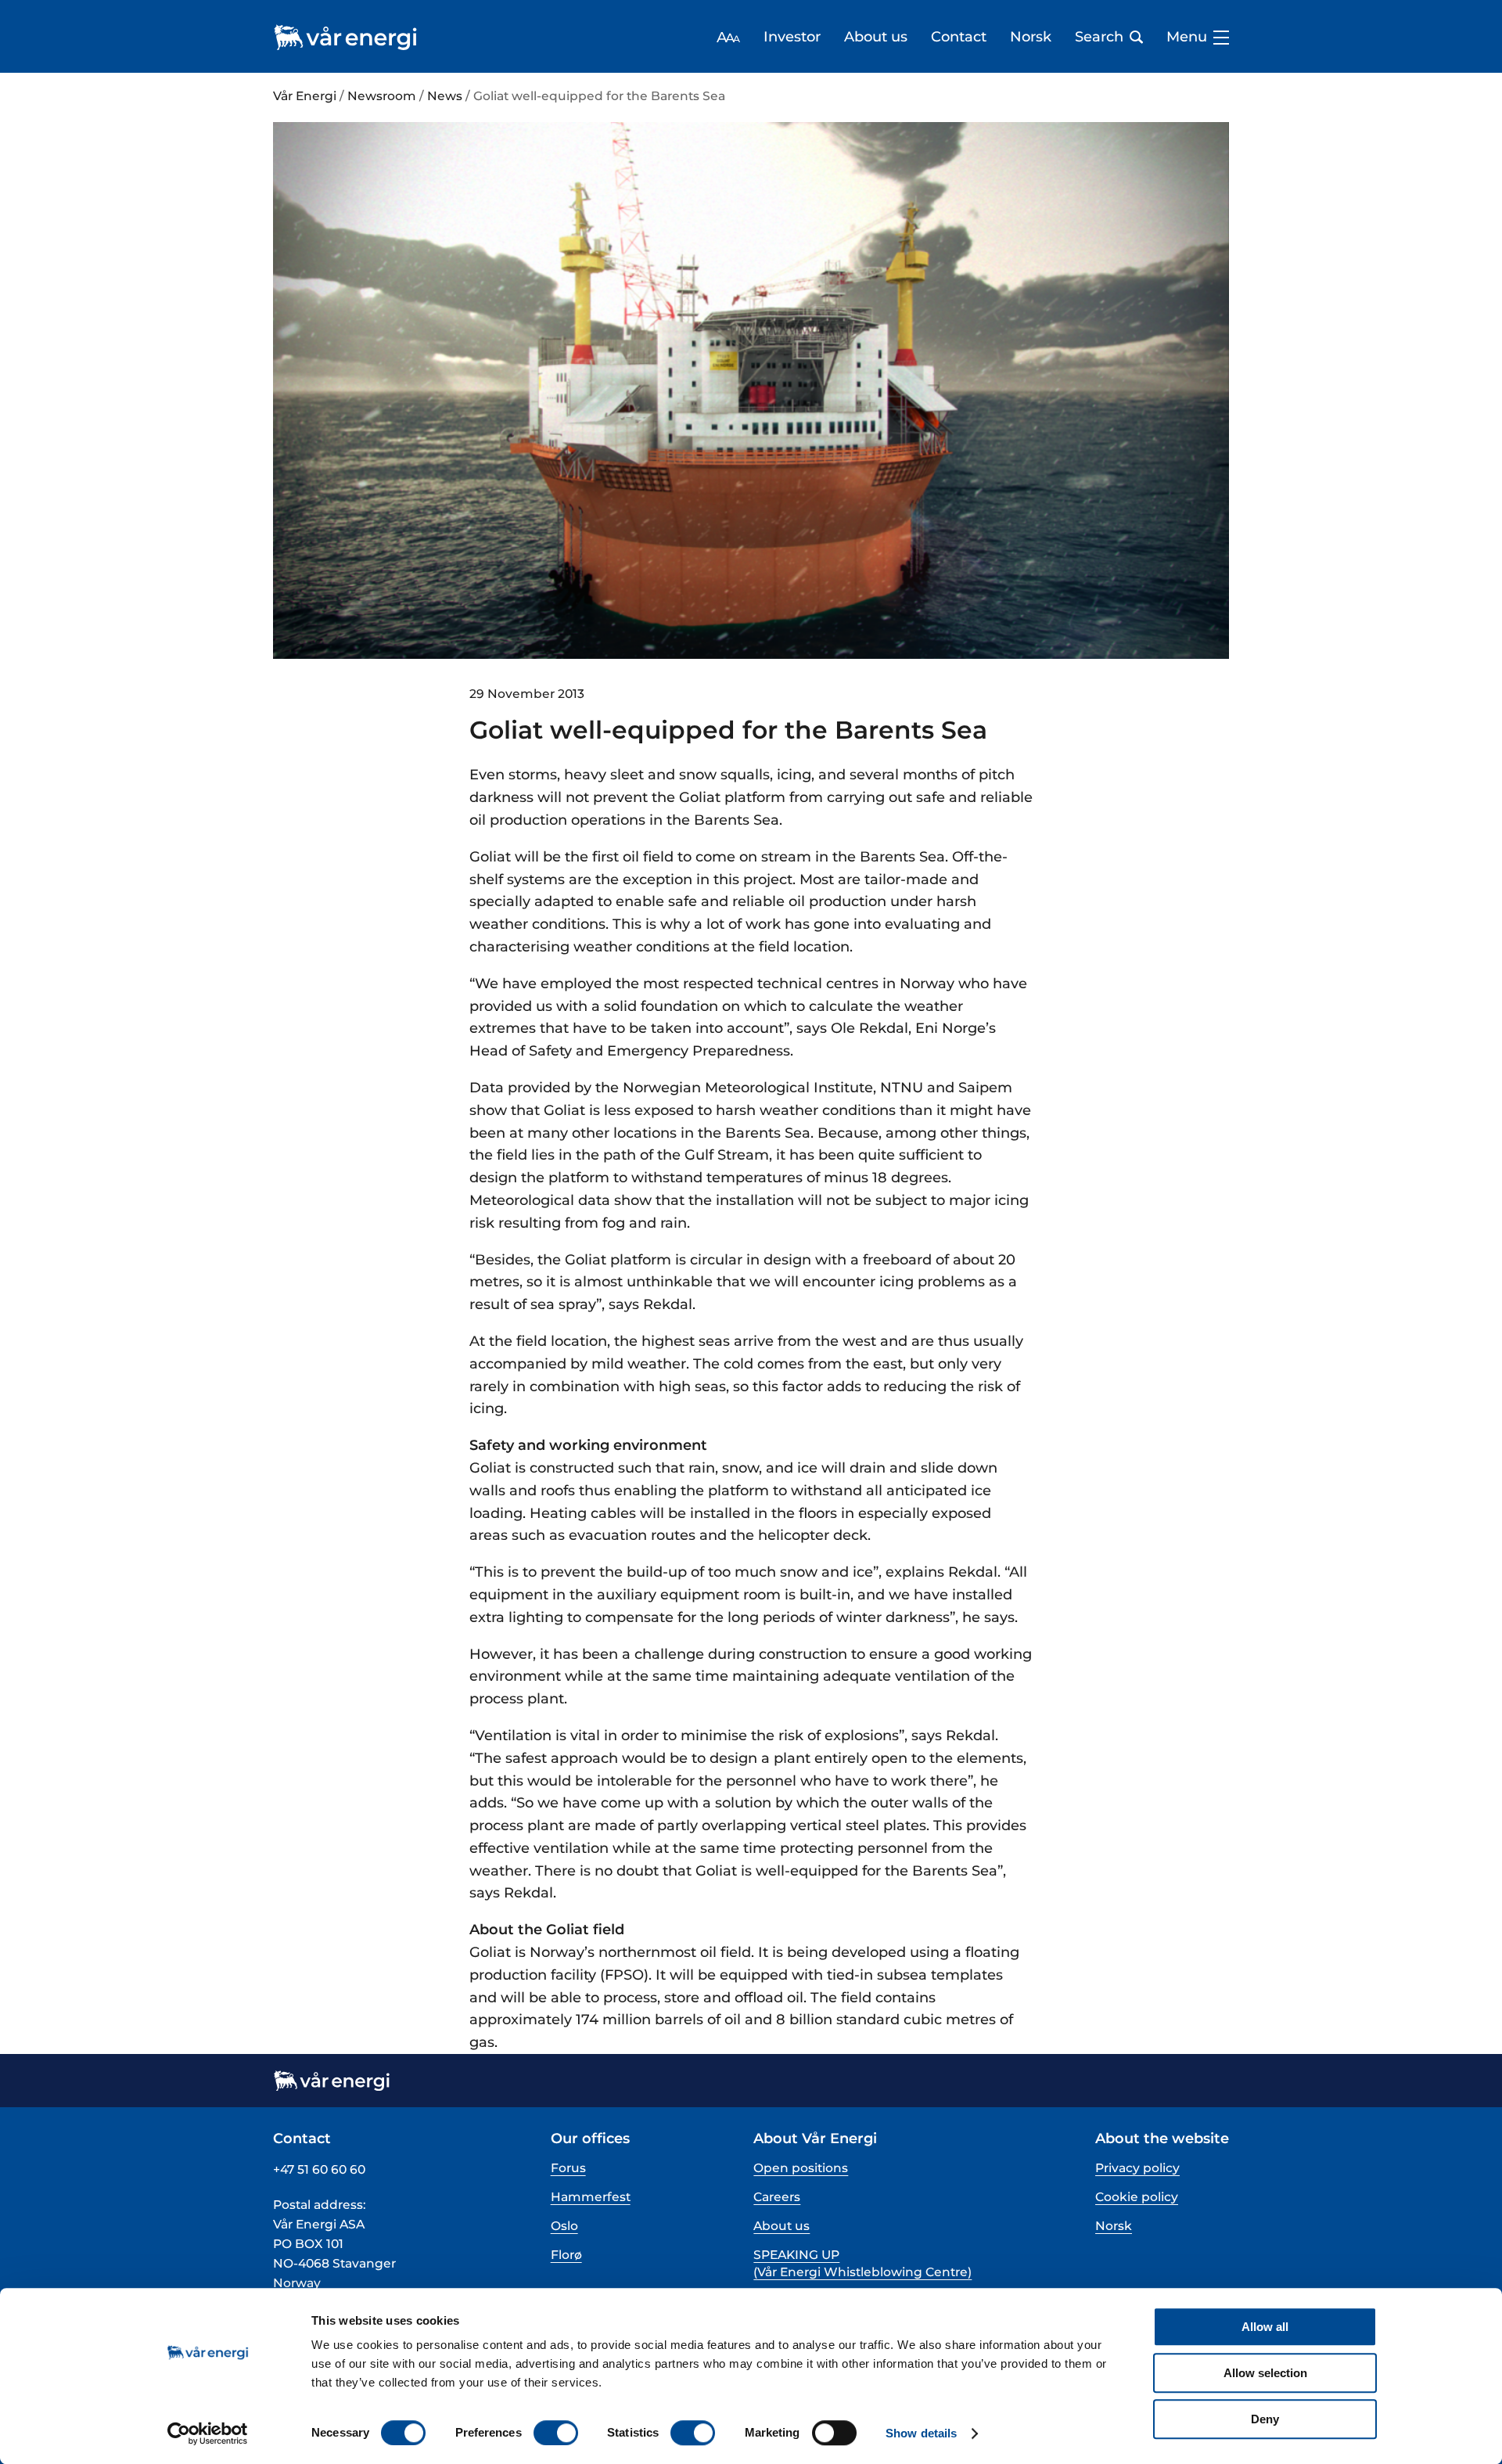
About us (876, 37)
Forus (568, 2168)
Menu (1187, 37)
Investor (792, 37)
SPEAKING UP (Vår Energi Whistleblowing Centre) (862, 2263)
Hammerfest (591, 2197)
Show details (921, 2433)
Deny (1265, 2419)
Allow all (1265, 2327)
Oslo (564, 2226)
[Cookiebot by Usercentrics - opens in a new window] (208, 2433)
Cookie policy (1137, 2197)
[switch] (556, 2433)
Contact (959, 37)
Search (1099, 37)
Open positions (801, 2168)
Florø (566, 2255)
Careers (777, 2197)
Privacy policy (1137, 2168)
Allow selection (1265, 2373)
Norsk (1031, 37)
